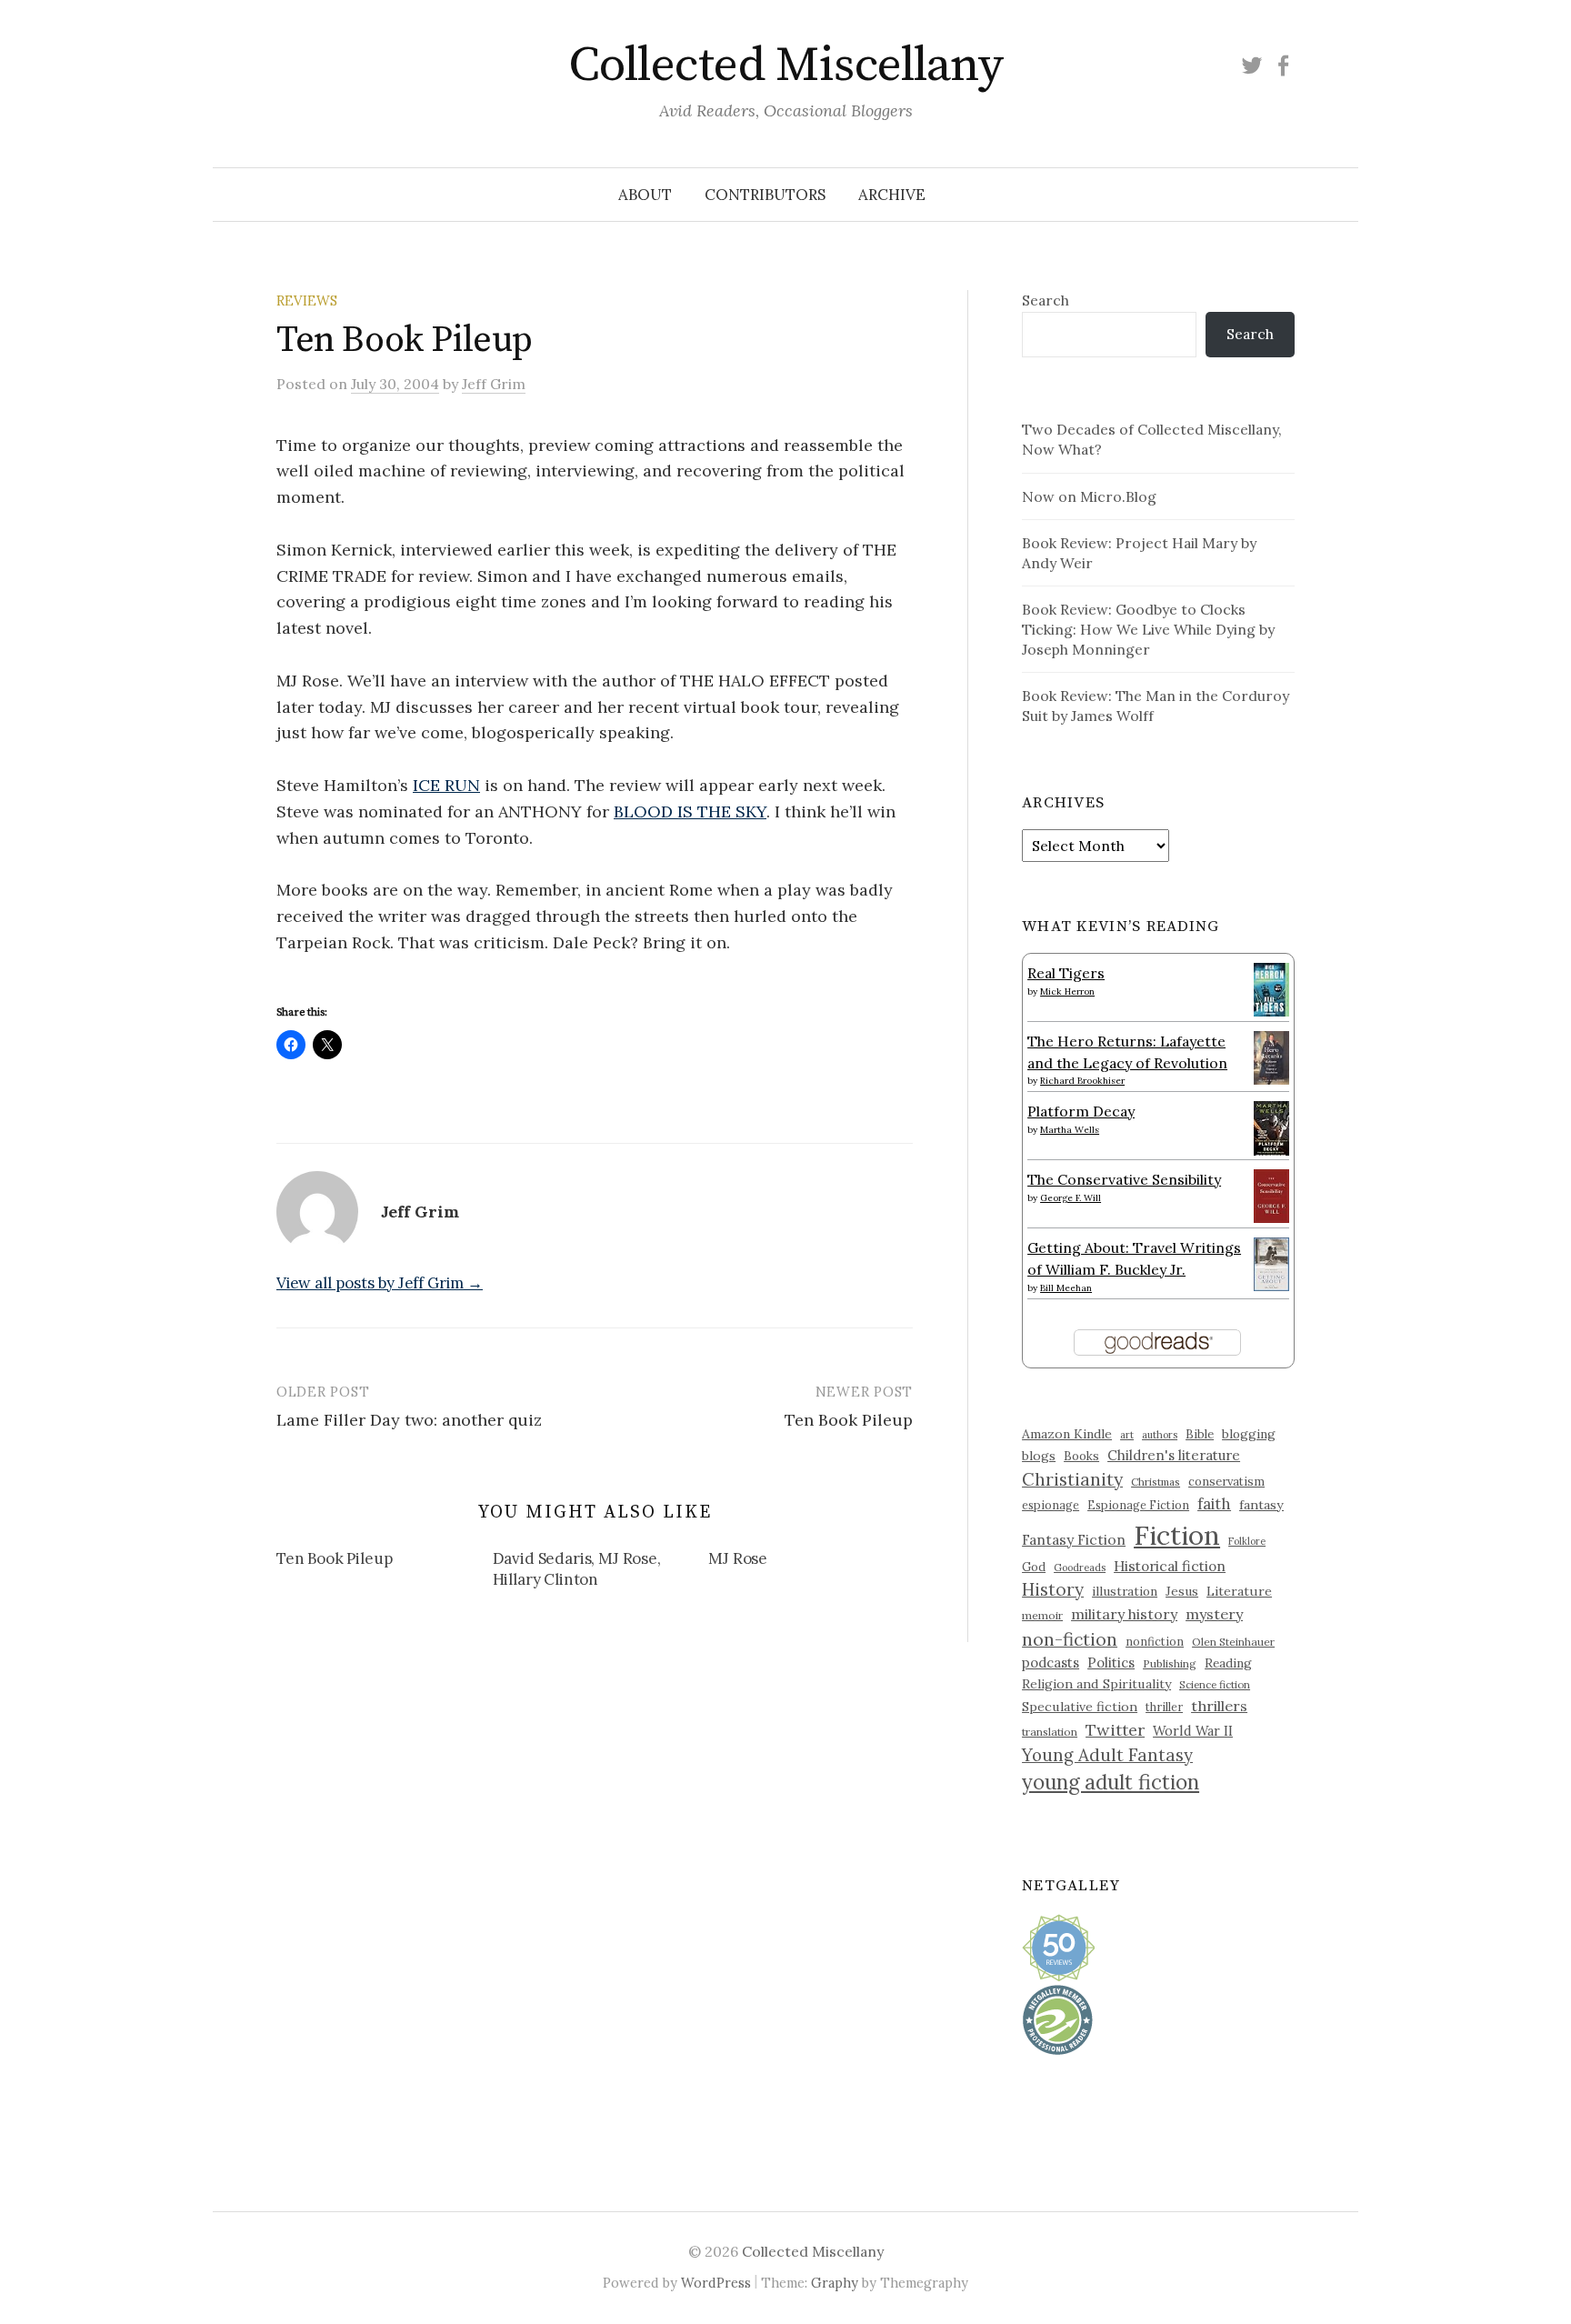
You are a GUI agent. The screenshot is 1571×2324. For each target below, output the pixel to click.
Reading (1228, 1663)
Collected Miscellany (785, 65)
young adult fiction (1111, 1782)
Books (1081, 1456)
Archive (892, 195)
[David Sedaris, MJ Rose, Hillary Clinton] (601, 1573)
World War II (1193, 1731)
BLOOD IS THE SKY (690, 811)
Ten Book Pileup (849, 1420)
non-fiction (1070, 1639)
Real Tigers (1066, 973)
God (1034, 1567)
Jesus (1182, 1591)
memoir (1042, 1615)
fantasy (1261, 1505)
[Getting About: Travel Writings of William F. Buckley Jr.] (1271, 1263)
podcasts (1051, 1663)
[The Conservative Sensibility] (1271, 1195)
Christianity (1072, 1479)
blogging (1249, 1434)
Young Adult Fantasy (1107, 1755)
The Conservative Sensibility (1124, 1179)
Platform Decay (1081, 1111)
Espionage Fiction (1138, 1505)
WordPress (716, 2283)
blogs (1039, 1456)
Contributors (765, 195)
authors (1160, 1435)
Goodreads (1080, 1568)
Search (1046, 300)
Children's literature (1174, 1455)
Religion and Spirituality (1096, 1684)
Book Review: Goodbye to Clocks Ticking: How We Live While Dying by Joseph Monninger (1148, 629)
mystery (1214, 1614)
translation (1050, 1732)
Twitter (1115, 1730)
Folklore (1247, 1541)
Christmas (1156, 1482)
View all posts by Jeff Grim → (380, 1283)
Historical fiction (1170, 1566)
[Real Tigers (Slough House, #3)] (1271, 987)
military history (1124, 1614)
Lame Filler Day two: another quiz (409, 1420)
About (645, 195)
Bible (1200, 1434)
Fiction (1177, 1535)
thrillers (1219, 1706)
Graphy (835, 2283)
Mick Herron (1067, 992)
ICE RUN (446, 785)
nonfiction (1155, 1641)
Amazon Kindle (1067, 1434)
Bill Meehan (1066, 1288)
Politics (1111, 1663)
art (1127, 1435)
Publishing (1170, 1663)
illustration (1125, 1591)
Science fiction (1215, 1685)
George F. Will (1071, 1198)
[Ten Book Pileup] (385, 1562)
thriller (1164, 1707)
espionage (1051, 1505)
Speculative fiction (1080, 1707)
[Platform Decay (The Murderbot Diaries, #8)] (1271, 1127)
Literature (1239, 1591)
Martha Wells (1070, 1130)
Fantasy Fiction (1074, 1539)
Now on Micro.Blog (1089, 496)
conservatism (1226, 1482)
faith (1214, 1504)
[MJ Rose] (816, 1562)
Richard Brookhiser (1082, 1081)
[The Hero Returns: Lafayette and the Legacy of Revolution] (1271, 1056)
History (1053, 1589)
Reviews (307, 301)
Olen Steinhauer (1233, 1642)
